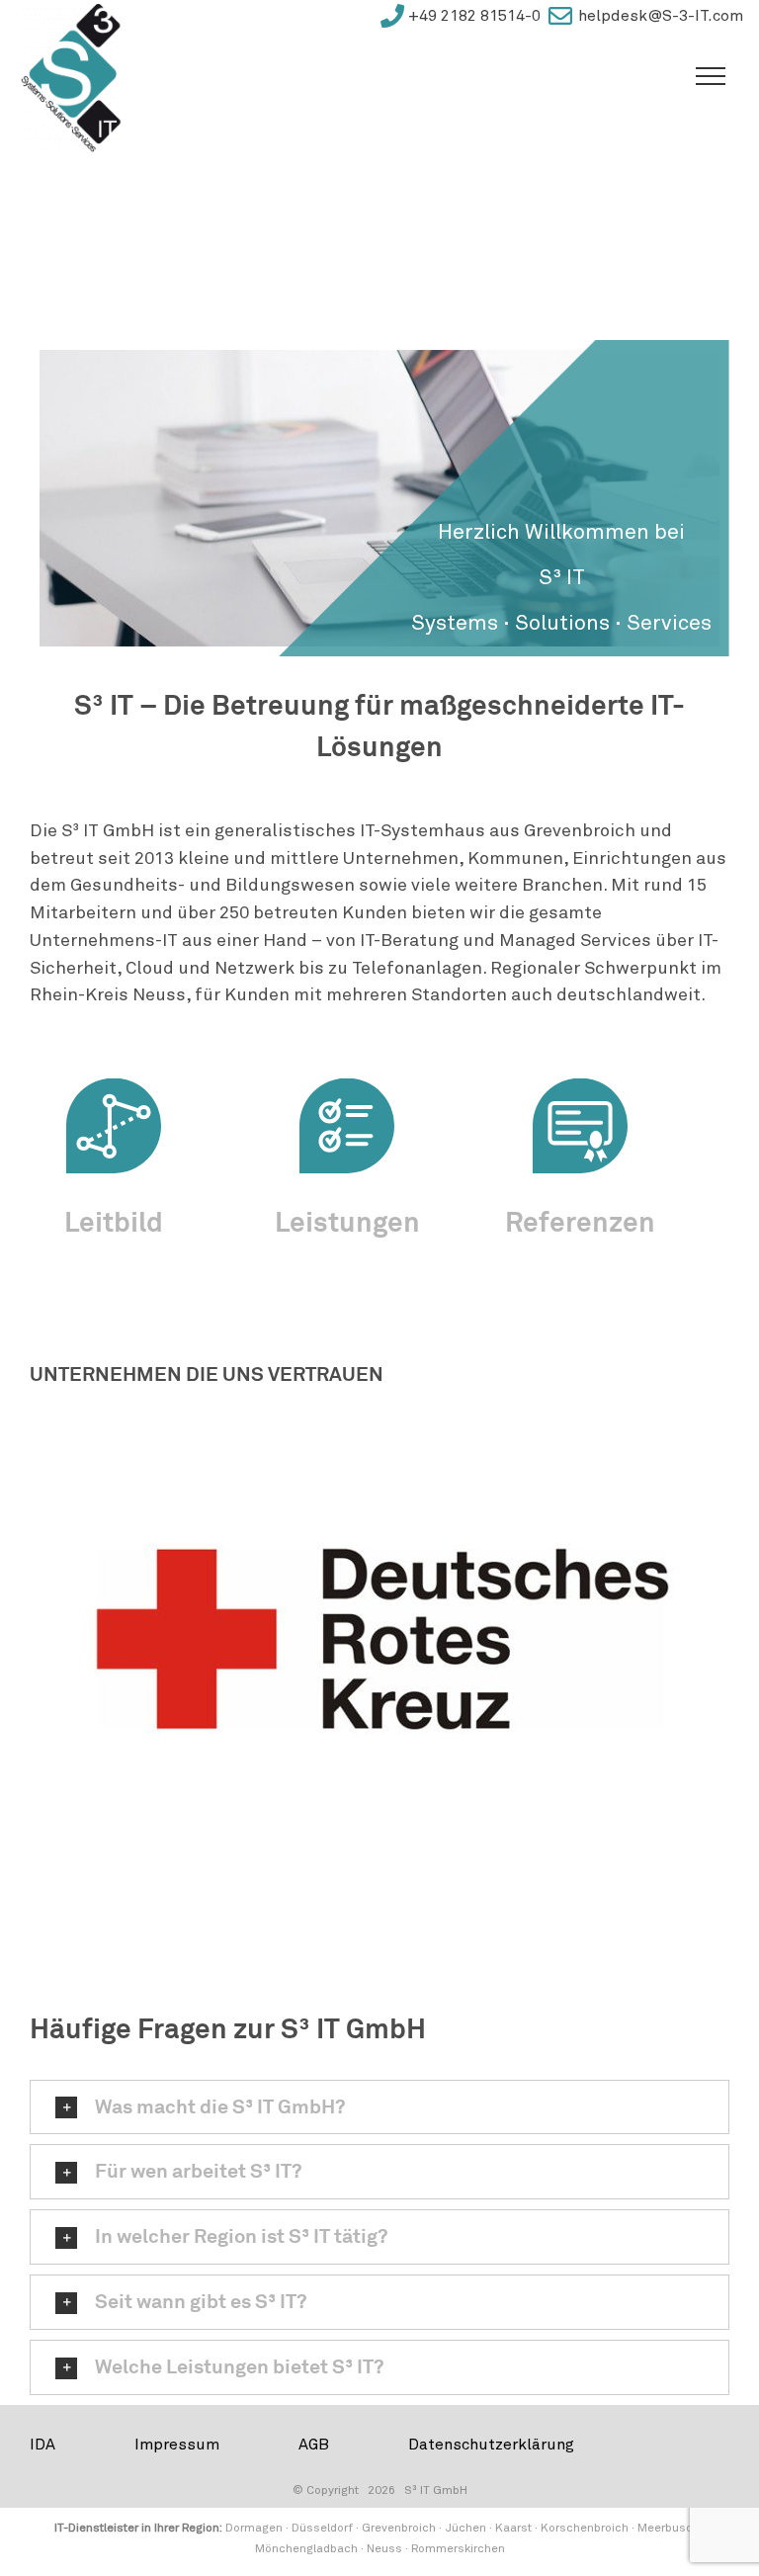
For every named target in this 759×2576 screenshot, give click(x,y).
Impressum (177, 2445)
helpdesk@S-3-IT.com (661, 16)
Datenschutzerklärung (491, 2445)
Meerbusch (669, 2528)
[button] (379, 2107)
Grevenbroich (399, 2528)
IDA (42, 2445)
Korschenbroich (585, 2528)
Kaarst (513, 2528)
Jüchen (465, 2528)
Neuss (384, 2548)
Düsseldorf (322, 2528)
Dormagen (254, 2528)
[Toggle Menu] (711, 76)
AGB (314, 2445)
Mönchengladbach (306, 2548)
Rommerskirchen (458, 2548)
